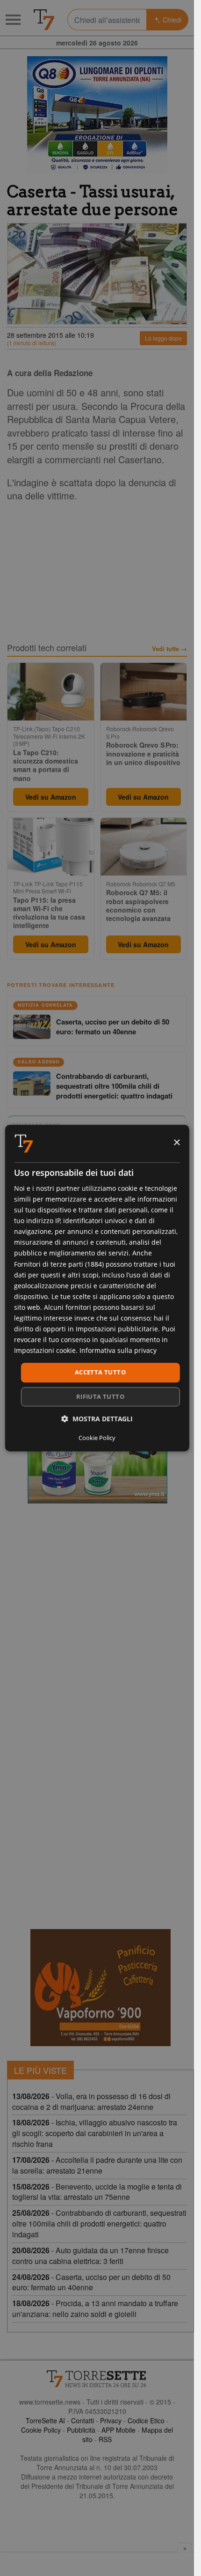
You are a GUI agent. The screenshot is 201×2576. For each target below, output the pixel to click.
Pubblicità (81, 2430)
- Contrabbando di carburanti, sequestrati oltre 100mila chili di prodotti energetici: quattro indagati (99, 2223)
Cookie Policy (41, 2430)
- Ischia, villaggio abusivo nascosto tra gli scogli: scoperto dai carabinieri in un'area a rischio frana (95, 2133)
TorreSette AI (45, 2420)
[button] (97, 1419)
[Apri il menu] (13, 20)
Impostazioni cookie (45, 1351)
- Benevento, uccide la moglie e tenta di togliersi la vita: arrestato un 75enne (97, 2192)
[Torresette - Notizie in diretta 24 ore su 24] (97, 2379)
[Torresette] (44, 20)
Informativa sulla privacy (118, 1351)
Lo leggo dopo (163, 338)
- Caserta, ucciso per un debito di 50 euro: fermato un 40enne (91, 2282)
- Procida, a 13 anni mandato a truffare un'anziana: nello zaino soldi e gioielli (95, 2309)
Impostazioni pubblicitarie (117, 1329)
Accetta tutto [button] (100, 1373)
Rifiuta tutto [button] (100, 1396)
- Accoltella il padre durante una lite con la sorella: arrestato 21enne (97, 2165)
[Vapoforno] (100, 1988)
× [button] (176, 1143)
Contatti (83, 2420)
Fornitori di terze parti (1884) (59, 1264)
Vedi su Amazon (51, 797)
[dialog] (97, 1288)
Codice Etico (146, 2420)
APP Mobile (118, 2430)
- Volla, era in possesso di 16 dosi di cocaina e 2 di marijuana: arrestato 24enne (91, 2101)
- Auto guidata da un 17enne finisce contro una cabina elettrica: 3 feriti (90, 2256)
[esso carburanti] (97, 115)
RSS (105, 2439)
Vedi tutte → (169, 649)
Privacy (111, 2420)
